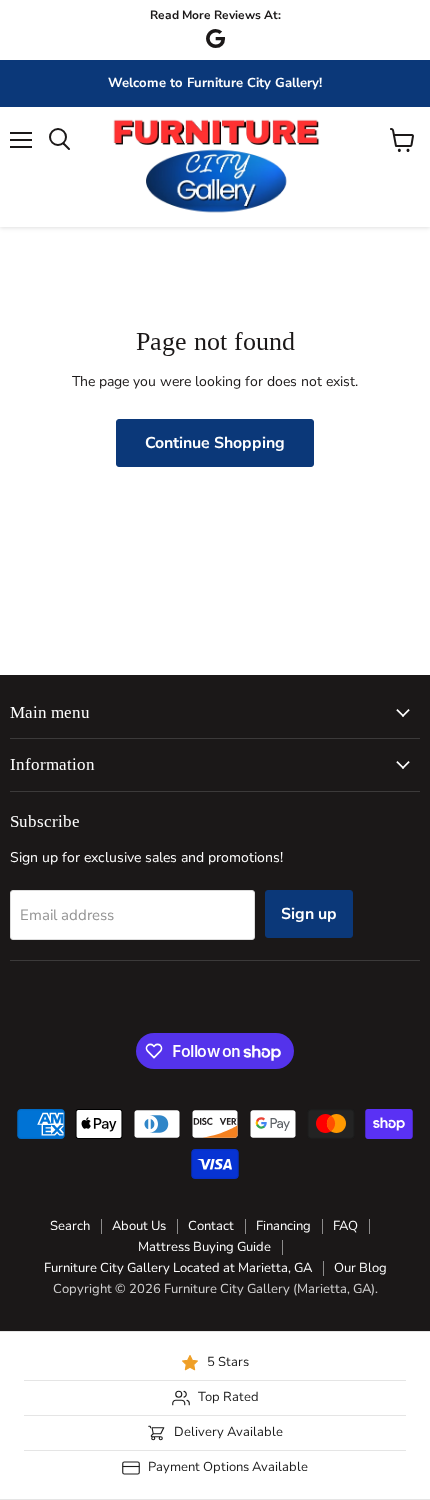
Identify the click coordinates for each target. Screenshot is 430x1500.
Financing (283, 1226)
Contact (211, 1226)
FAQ (345, 1226)
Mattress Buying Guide (204, 1247)
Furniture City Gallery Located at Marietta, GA (178, 1268)
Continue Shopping (215, 443)
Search (70, 1226)
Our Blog (360, 1268)
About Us (139, 1226)
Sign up (309, 914)
